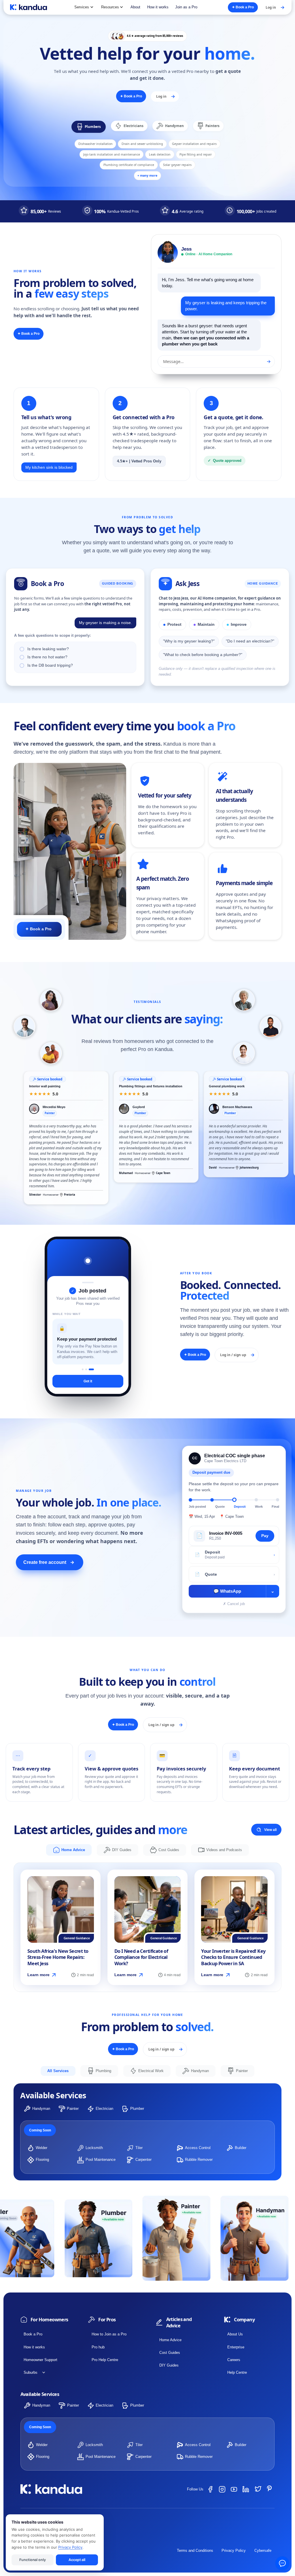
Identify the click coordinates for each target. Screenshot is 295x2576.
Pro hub (98, 2347)
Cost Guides (170, 2353)
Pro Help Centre (105, 2360)
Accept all (77, 2559)
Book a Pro (33, 2334)
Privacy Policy (234, 2551)
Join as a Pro (186, 7)
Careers (234, 2360)
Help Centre (237, 2372)
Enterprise (236, 2347)
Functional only (32, 2559)
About (135, 7)
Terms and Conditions (195, 2551)
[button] (84, 7)
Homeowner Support (40, 2360)
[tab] (89, 127)
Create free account (49, 1562)
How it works (158, 7)
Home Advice (170, 2340)
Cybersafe (263, 2551)
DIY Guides (169, 2365)
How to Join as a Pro (109, 2334)
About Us (235, 2334)
